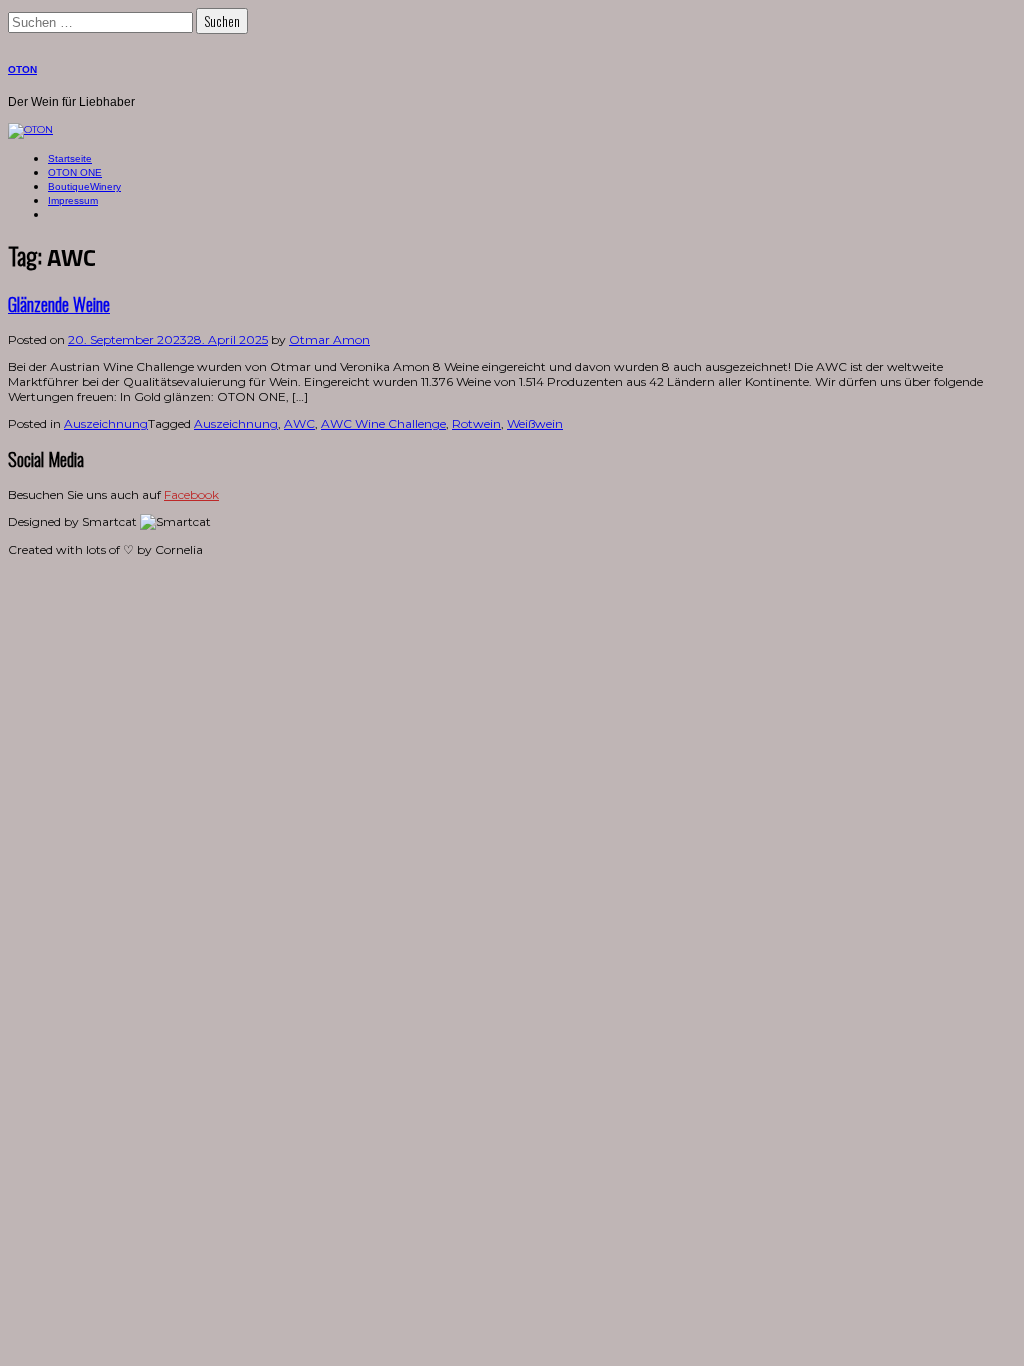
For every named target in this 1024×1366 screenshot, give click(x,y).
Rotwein (476, 423)
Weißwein (535, 423)
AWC (299, 423)
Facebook (191, 494)
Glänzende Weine (59, 304)
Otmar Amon (329, 339)
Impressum (73, 200)
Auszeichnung (106, 423)
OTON (22, 69)
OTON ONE (75, 172)
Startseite (70, 158)
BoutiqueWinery (84, 186)
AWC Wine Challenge (383, 423)
